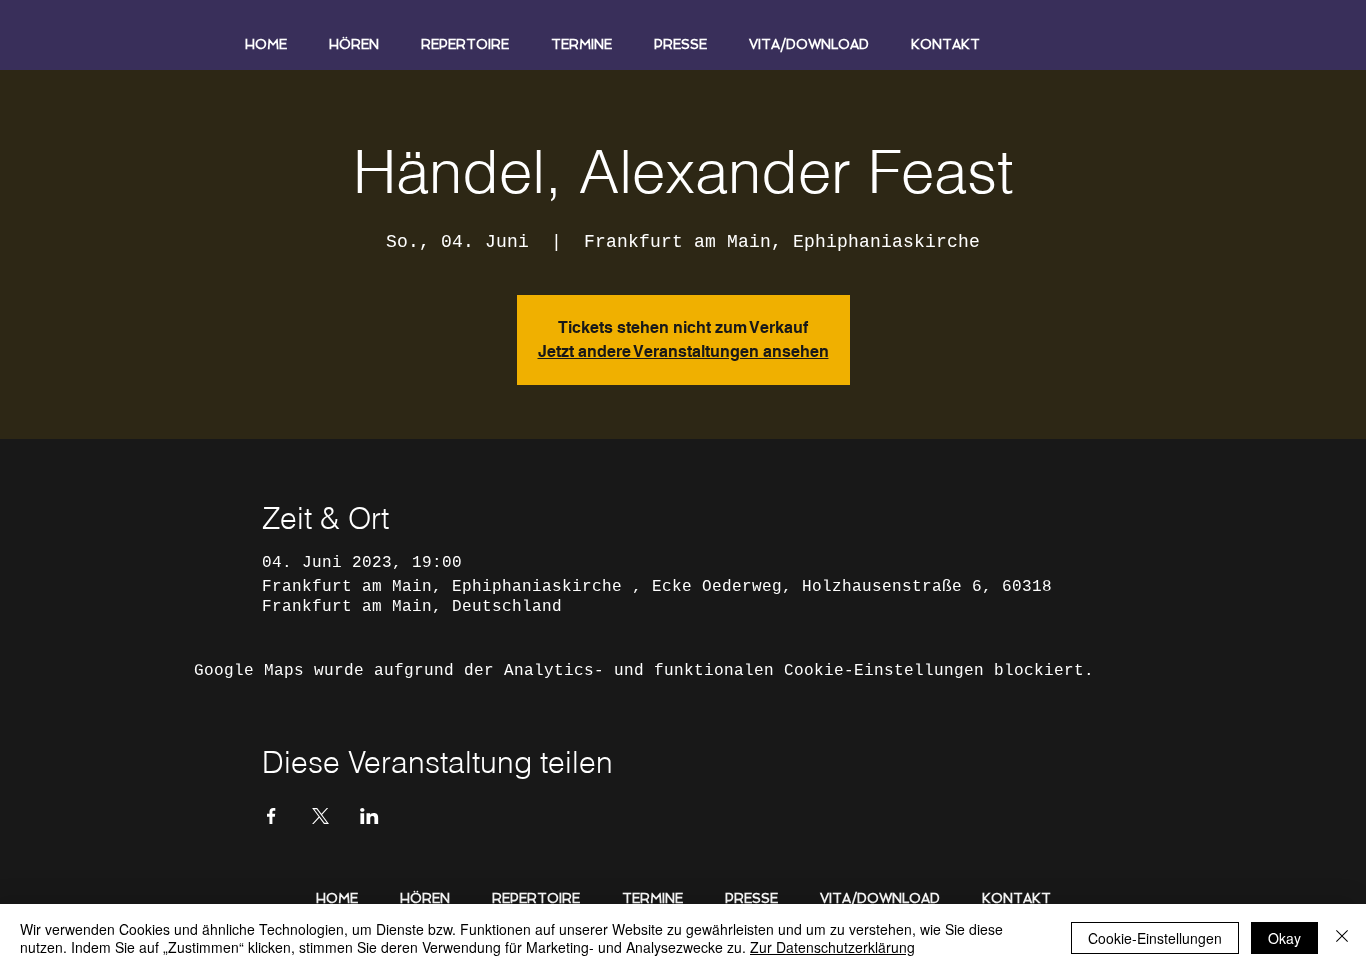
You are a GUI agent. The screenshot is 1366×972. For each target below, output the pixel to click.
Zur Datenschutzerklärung (832, 947)
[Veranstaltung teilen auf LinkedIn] (369, 816)
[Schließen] (1342, 938)
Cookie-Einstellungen (1155, 938)
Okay (1284, 938)
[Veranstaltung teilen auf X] (320, 816)
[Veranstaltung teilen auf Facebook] (271, 816)
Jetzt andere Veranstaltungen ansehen (683, 351)
